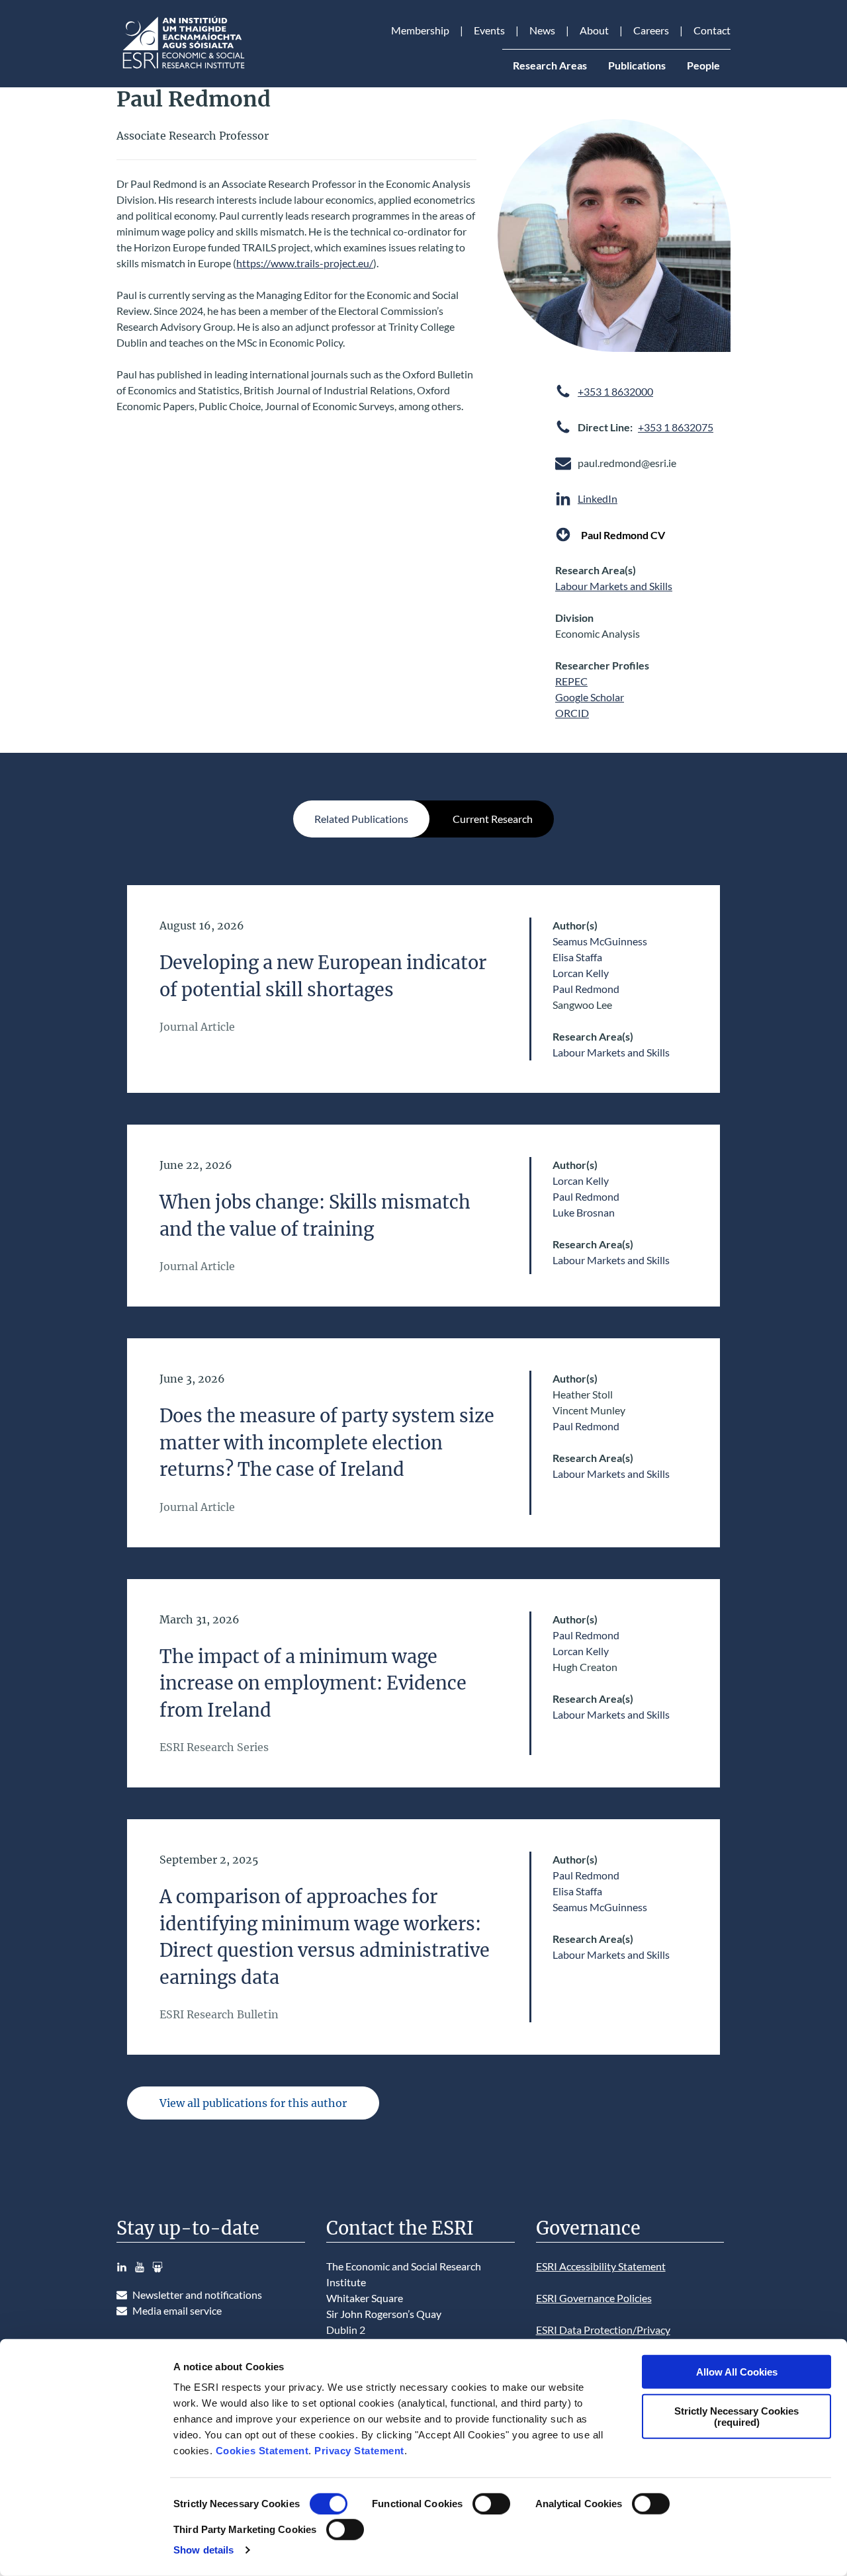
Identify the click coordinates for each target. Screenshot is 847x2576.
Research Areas (550, 65)
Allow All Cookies (737, 2372)
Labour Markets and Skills (614, 586)
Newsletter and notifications (197, 2295)
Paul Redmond (586, 989)
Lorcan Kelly (581, 973)
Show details (203, 2550)
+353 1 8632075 (676, 427)
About (594, 30)
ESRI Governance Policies (594, 2298)
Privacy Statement (359, 2451)
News (542, 30)
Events (489, 30)
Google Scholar (590, 697)
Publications (637, 65)
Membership (420, 30)
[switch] (491, 2504)
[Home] (183, 68)
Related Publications (361, 819)
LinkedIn (598, 498)
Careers (651, 30)
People (703, 65)
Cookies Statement (262, 2451)
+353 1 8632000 (615, 391)
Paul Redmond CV (623, 534)
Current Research (493, 819)
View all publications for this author (253, 2103)
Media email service (177, 2310)
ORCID (572, 713)
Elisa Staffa (577, 957)
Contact (712, 30)
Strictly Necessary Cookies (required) (736, 2416)
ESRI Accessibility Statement (601, 2266)
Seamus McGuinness (600, 941)
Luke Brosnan (584, 1212)
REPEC (571, 681)
